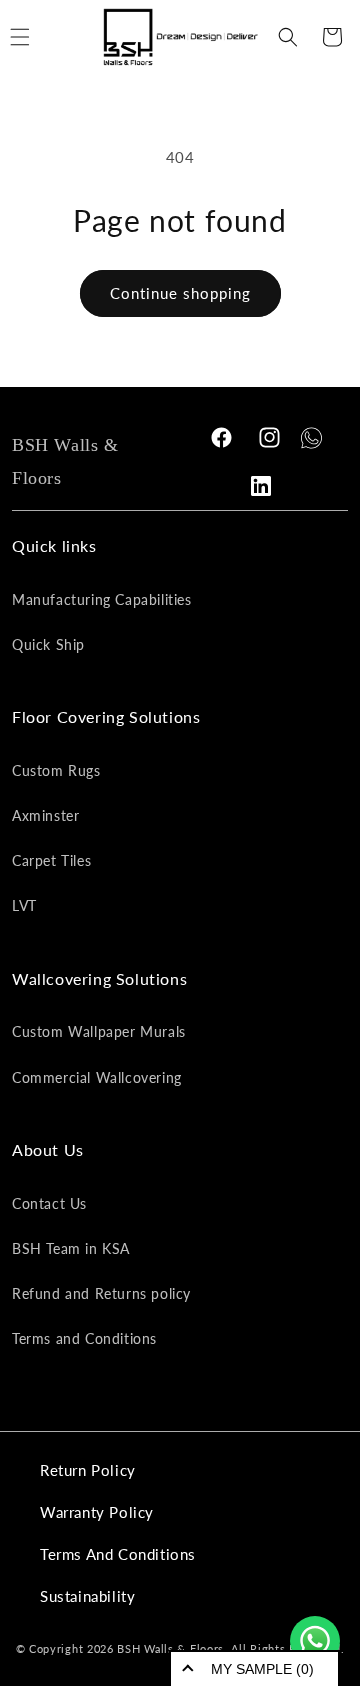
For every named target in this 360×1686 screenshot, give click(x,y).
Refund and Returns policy (101, 1293)
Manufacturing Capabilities (102, 599)
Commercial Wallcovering (97, 1077)
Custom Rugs (56, 770)
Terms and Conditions (84, 1338)
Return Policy (88, 1470)
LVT (24, 905)
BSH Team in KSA (71, 1248)
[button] (288, 37)
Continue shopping (180, 293)
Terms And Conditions (118, 1554)
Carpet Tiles (51, 860)
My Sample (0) (262, 1669)
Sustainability (87, 1596)
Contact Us (49, 1203)
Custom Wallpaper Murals (99, 1031)
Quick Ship (48, 644)
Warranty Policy (97, 1512)
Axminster (45, 815)
